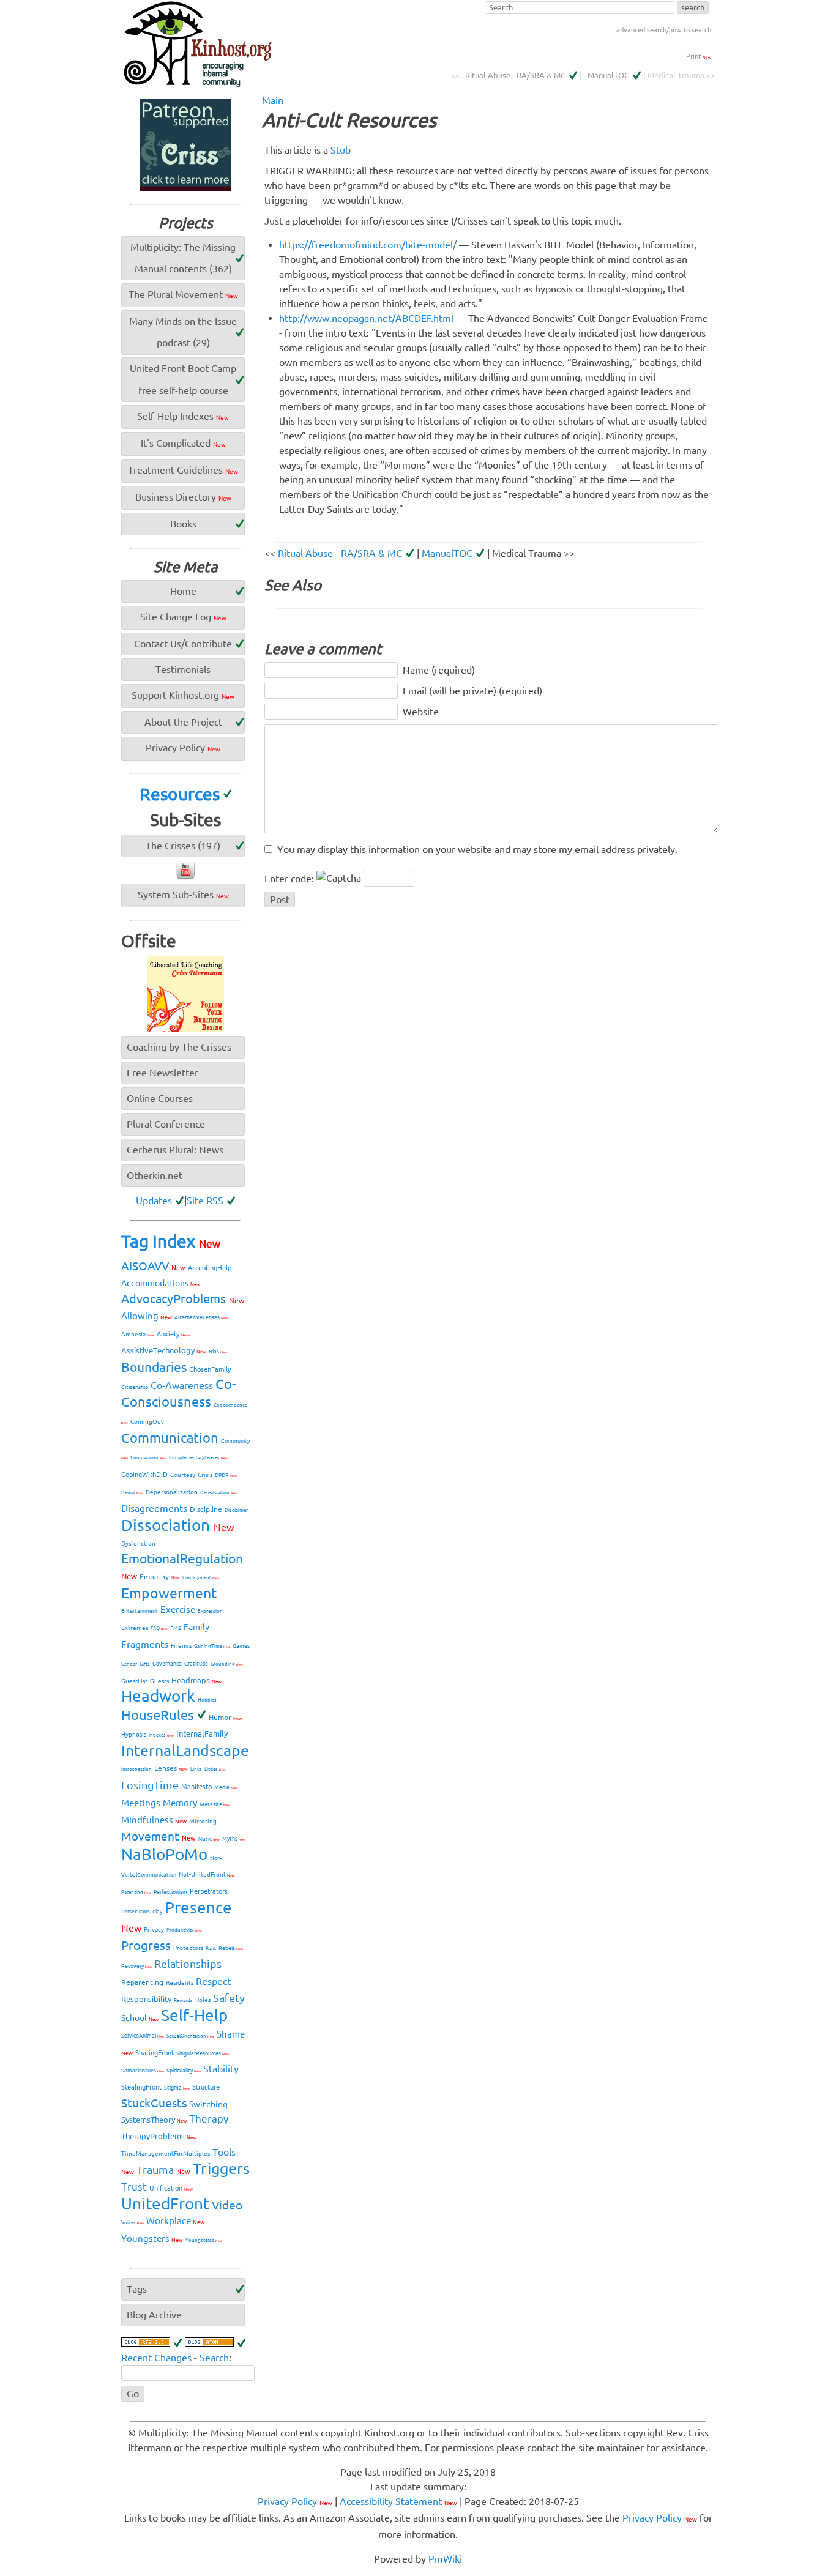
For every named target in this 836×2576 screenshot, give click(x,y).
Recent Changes (156, 2358)
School (140, 2018)
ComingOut (147, 1422)
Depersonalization (172, 1492)
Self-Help (194, 2015)
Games (241, 1646)
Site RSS (205, 1201)
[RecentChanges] (152, 2343)
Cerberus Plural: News (175, 1150)
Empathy (160, 1576)
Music (209, 1839)
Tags (137, 2289)
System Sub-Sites (183, 895)
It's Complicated (183, 443)
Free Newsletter (162, 1073)
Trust (134, 2187)
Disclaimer (236, 1510)
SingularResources (203, 2053)
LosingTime (150, 1785)
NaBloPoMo (164, 1854)
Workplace (175, 2221)
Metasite (215, 1804)
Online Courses (160, 1098)
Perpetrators (209, 1891)
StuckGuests (154, 2103)
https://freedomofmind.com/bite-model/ (368, 245)
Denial (132, 1493)
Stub (341, 150)
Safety (229, 1998)
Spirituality (184, 2071)
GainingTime (212, 1646)
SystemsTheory (154, 2120)
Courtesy (183, 1475)
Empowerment (169, 1593)
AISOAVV (153, 1266)
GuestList (134, 1681)
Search (214, 2358)
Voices (132, 2223)
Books (183, 524)
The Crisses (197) (183, 846)
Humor (226, 1717)
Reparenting (142, 1982)
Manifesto (196, 1787)
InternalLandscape (185, 1751)
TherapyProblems (159, 2136)
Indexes (161, 1735)
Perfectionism (170, 1892)
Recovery (136, 1966)
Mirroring (203, 1821)
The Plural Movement (183, 294)
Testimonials (183, 669)
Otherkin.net (155, 1175)
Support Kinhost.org (183, 695)
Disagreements (154, 1508)
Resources (180, 794)
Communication (170, 1438)
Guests (159, 1681)
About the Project (183, 722)
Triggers (221, 2168)
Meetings (141, 1803)
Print (699, 56)
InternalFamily (202, 1733)
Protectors (188, 1948)
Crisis (205, 1475)
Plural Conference (166, 1124)
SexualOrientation (190, 2036)
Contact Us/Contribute (183, 644)
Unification (171, 2188)
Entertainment (140, 1611)
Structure (206, 2087)
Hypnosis (134, 1734)
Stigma (177, 2088)
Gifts (145, 1664)
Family (196, 1627)
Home (183, 591)
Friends (181, 1646)
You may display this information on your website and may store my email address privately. (477, 849)
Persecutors (136, 1912)
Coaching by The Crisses (179, 1047)
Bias (218, 1352)
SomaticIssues (143, 2071)
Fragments (145, 1644)
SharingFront (155, 2053)
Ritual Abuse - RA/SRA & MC (515, 75)
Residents (180, 1983)
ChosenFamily (210, 1369)
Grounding (227, 1664)
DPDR (226, 1475)
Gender (129, 1664)
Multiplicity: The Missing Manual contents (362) (183, 258)
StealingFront (141, 2087)
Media (226, 1787)
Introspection (136, 1769)
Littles (215, 1769)
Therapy (209, 2119)
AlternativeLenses (201, 1317)
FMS (176, 1628)
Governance (167, 1664)
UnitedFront (165, 2204)
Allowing (147, 1316)
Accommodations (161, 1283)
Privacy (154, 1930)
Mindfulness (154, 1820)
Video (227, 2205)
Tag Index (171, 1241)
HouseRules (158, 1715)
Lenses (171, 1768)
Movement (159, 1836)
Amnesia (138, 1334)
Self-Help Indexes (183, 416)
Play (157, 1912)
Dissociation (177, 1525)
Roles (203, 2000)
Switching (208, 2104)
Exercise (178, 1610)
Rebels (231, 1948)
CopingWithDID (144, 1475)
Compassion (148, 1458)
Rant (211, 1949)
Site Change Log (183, 617)
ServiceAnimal (143, 2036)
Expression (210, 1611)
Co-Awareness (182, 1385)
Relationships (188, 1964)
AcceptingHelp (210, 1268)
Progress (146, 1945)
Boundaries (154, 1367)
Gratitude (196, 1664)
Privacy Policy (183, 748)
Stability (221, 2069)
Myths (234, 1839)
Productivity (184, 1930)
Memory (180, 1803)
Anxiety (173, 1334)
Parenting (136, 1892)
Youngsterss (204, 2240)
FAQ (159, 1629)
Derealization (219, 1493)
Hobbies (207, 1700)
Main (273, 100)
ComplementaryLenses (198, 1458)
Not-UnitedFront (207, 1874)
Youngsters (152, 2239)
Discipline (206, 1509)
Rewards (183, 2001)
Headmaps (196, 1680)
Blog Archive (154, 2315)
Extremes (135, 1628)
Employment (201, 1578)
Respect (213, 1981)
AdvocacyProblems (183, 1299)
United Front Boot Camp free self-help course (183, 379)
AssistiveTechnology (164, 1350)
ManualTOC (608, 75)
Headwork (158, 1696)
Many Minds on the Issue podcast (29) (183, 332)
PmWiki (445, 2559)
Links (196, 1769)
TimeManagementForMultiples (166, 2153)
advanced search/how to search (664, 30)
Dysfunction (138, 1543)
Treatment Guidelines (183, 470)
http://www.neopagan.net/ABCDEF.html (366, 318)
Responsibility (146, 1999)
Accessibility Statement (398, 2501)
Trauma (163, 2170)
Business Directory (183, 497)
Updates (154, 1201)
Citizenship (135, 1387)
